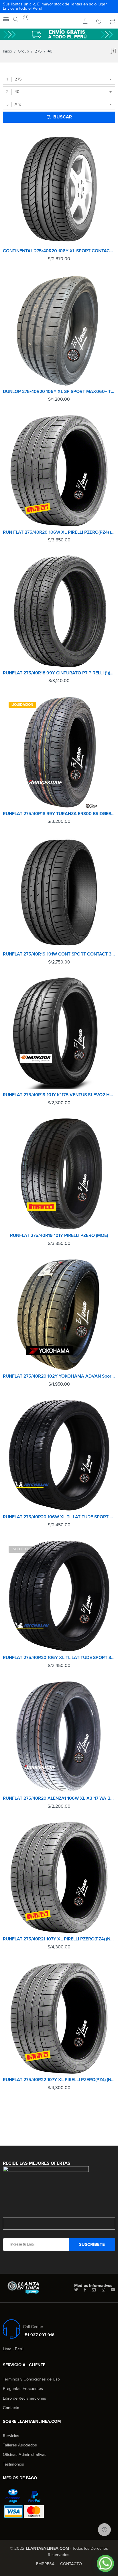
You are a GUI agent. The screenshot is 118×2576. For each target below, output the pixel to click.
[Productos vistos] (104, 2530)
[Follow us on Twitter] (76, 2290)
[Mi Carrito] (85, 22)
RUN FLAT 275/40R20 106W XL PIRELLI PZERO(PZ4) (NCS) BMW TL (59, 532)
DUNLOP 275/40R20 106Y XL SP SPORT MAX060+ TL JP (59, 392)
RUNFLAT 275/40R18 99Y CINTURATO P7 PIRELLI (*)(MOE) (59, 673)
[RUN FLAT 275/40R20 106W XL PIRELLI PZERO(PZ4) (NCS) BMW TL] (59, 471)
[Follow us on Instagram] (103, 2290)
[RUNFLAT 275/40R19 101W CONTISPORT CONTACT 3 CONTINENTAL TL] (59, 892)
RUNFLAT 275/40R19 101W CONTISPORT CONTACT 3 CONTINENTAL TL (59, 954)
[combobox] (59, 79)
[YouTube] (113, 2290)
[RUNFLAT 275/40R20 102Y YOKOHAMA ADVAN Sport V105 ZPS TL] (59, 1315)
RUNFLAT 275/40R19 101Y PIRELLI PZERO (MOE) (59, 1235)
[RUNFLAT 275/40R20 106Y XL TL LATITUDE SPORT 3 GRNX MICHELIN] (59, 1596)
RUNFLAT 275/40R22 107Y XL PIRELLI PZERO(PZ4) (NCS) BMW (59, 2080)
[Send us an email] (94, 2290)
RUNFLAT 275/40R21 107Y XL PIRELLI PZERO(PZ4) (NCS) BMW (59, 1939)
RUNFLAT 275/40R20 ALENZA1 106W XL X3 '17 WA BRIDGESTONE (59, 1798)
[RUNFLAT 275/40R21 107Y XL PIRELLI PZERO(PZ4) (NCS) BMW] (59, 1877)
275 (38, 51)
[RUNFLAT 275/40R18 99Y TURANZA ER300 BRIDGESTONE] (59, 752)
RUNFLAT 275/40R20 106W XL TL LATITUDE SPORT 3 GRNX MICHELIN (59, 1517)
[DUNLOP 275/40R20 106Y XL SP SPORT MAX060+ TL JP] (59, 330)
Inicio (7, 51)
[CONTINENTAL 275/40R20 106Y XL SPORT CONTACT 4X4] (59, 189)
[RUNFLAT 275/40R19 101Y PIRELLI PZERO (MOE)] (59, 1174)
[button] (105, 2563)
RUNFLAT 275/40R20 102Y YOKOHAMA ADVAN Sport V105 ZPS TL (59, 1376)
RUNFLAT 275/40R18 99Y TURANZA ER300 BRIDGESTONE (59, 814)
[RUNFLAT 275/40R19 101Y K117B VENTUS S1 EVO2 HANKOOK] (59, 1033)
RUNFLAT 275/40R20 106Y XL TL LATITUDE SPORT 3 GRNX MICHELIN (59, 1658)
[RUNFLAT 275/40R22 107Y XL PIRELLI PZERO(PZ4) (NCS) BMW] (59, 2018)
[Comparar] (113, 22)
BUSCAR (63, 117)
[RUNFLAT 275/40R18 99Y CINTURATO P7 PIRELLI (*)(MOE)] (59, 611)
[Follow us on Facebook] (85, 2290)
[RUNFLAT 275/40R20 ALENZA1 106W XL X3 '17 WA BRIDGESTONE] (59, 1737)
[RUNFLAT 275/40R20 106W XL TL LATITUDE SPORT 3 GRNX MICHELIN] (59, 1455)
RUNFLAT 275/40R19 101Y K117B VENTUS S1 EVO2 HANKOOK (59, 1095)
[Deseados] (99, 22)
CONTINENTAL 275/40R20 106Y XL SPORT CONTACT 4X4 (59, 251)
